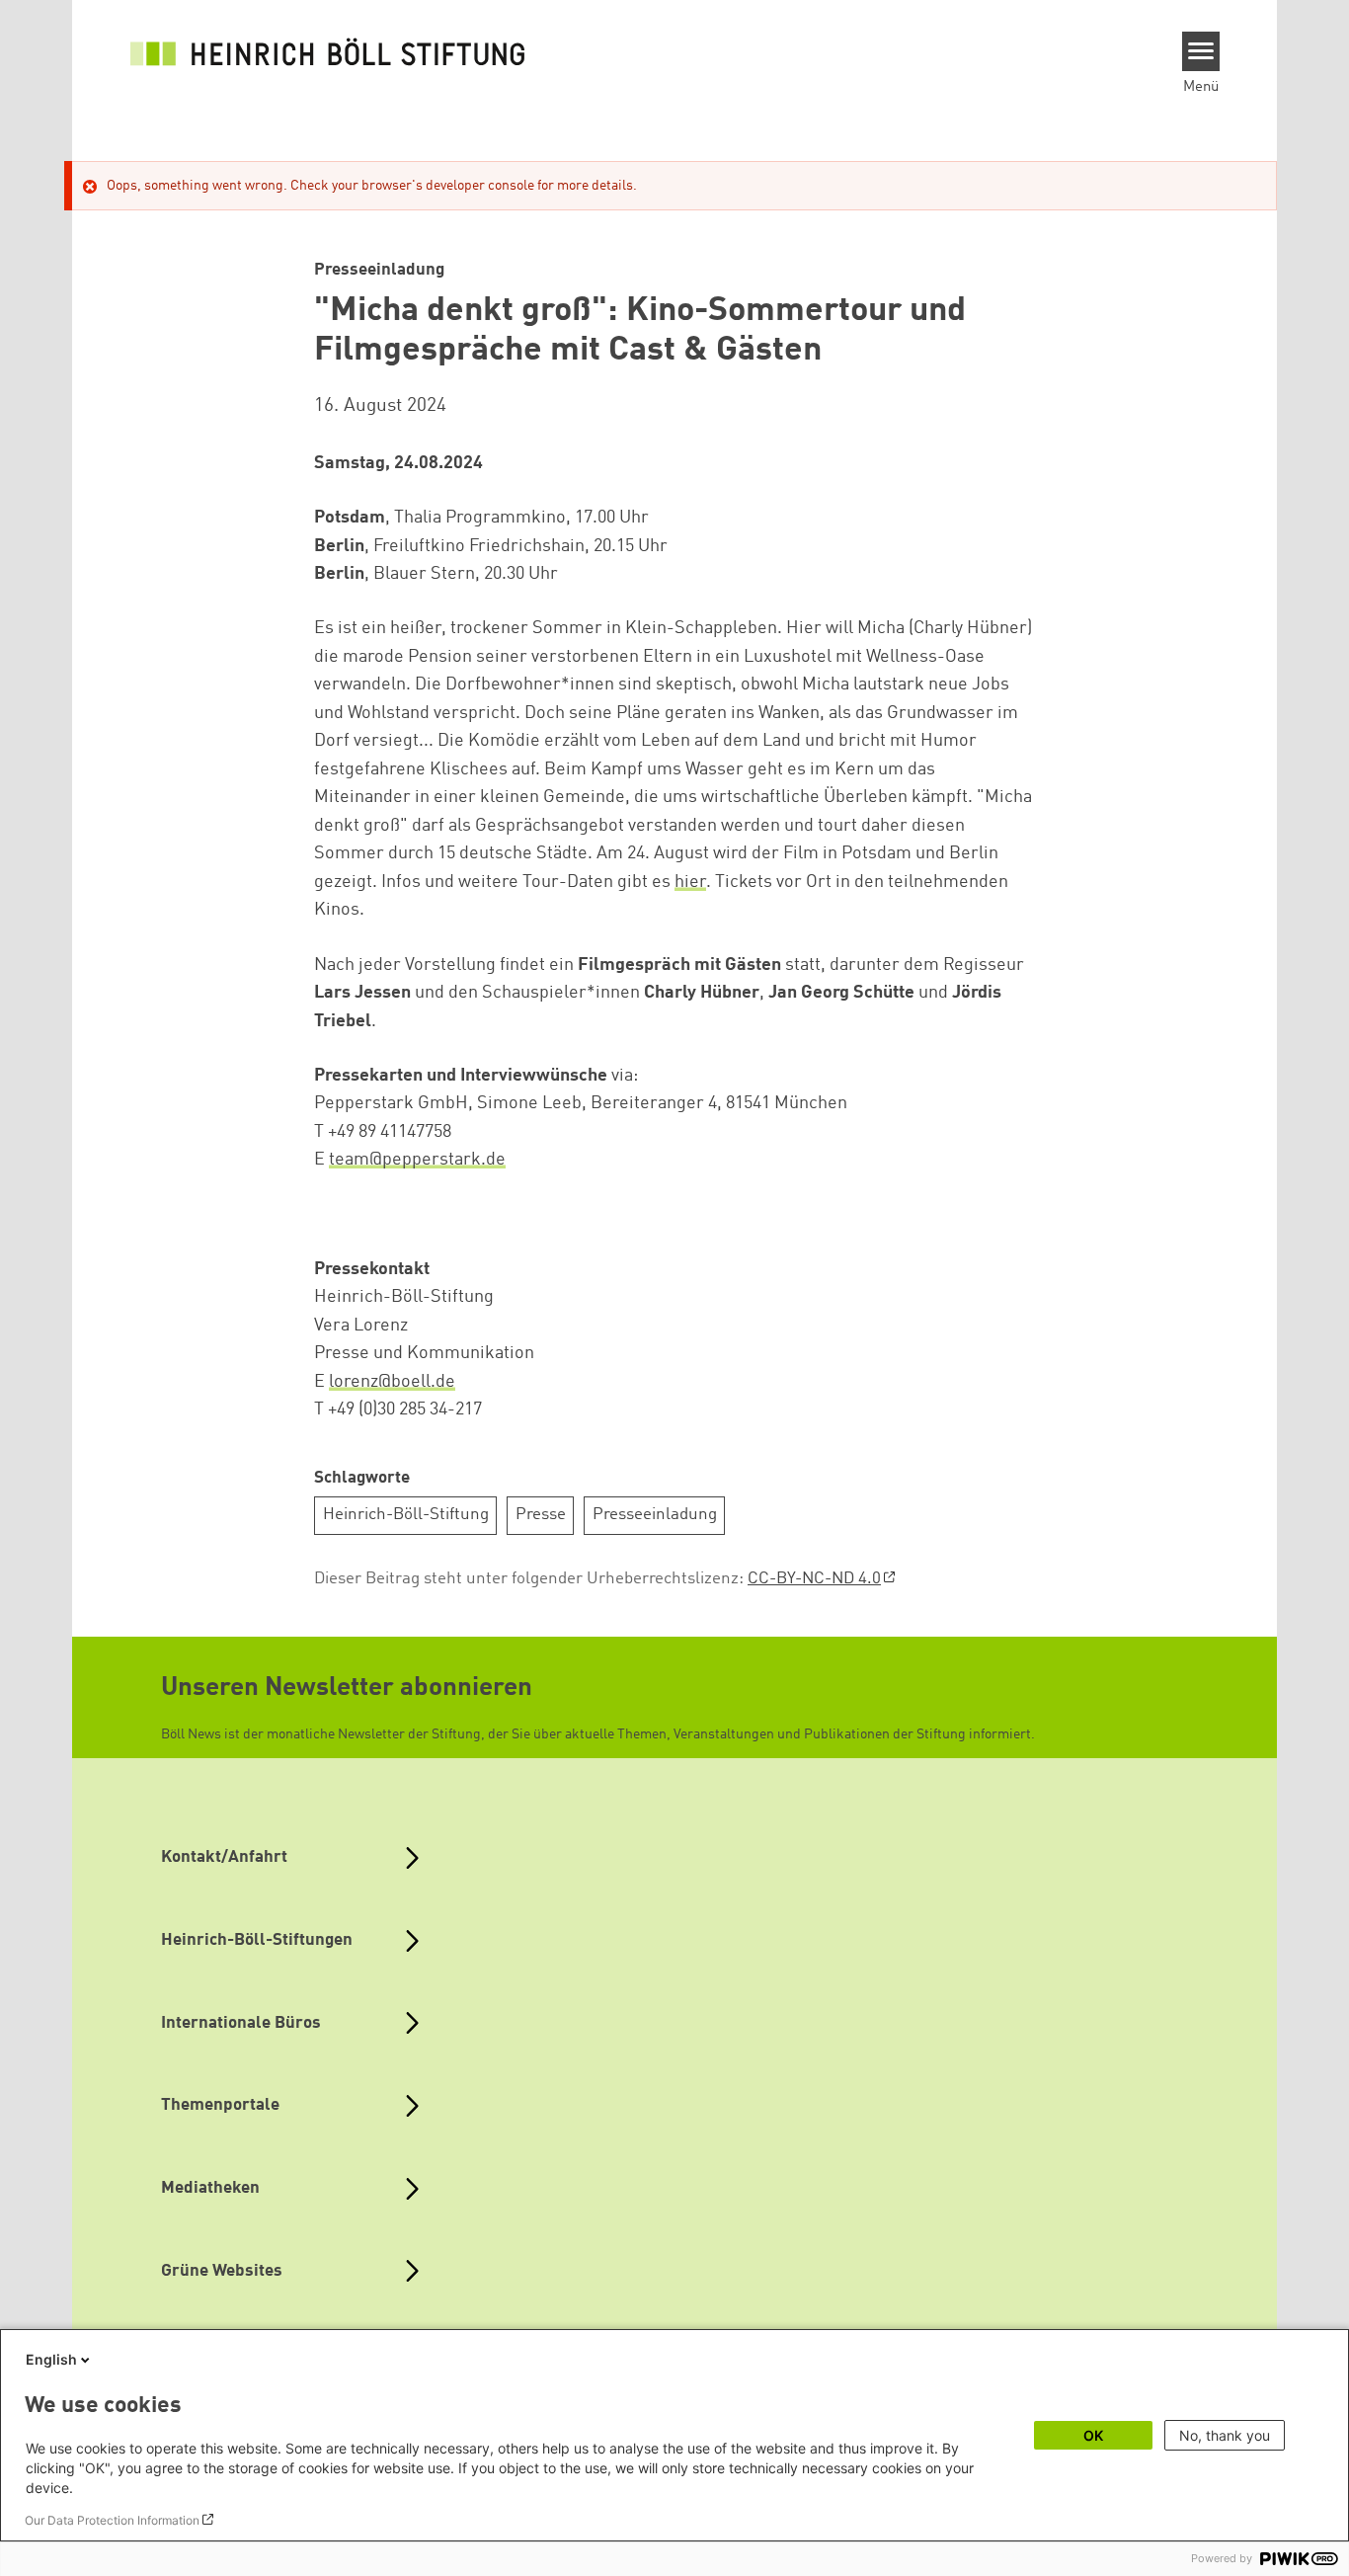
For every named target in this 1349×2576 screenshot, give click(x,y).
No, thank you (1225, 2435)
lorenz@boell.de (392, 1382)
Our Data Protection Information (112, 2520)
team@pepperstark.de (417, 1160)
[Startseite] (328, 51)
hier (690, 882)
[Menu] (1201, 51)
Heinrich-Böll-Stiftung (406, 1515)
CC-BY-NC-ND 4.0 (814, 1579)
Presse (541, 1515)
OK (1093, 2435)
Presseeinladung (655, 1515)
